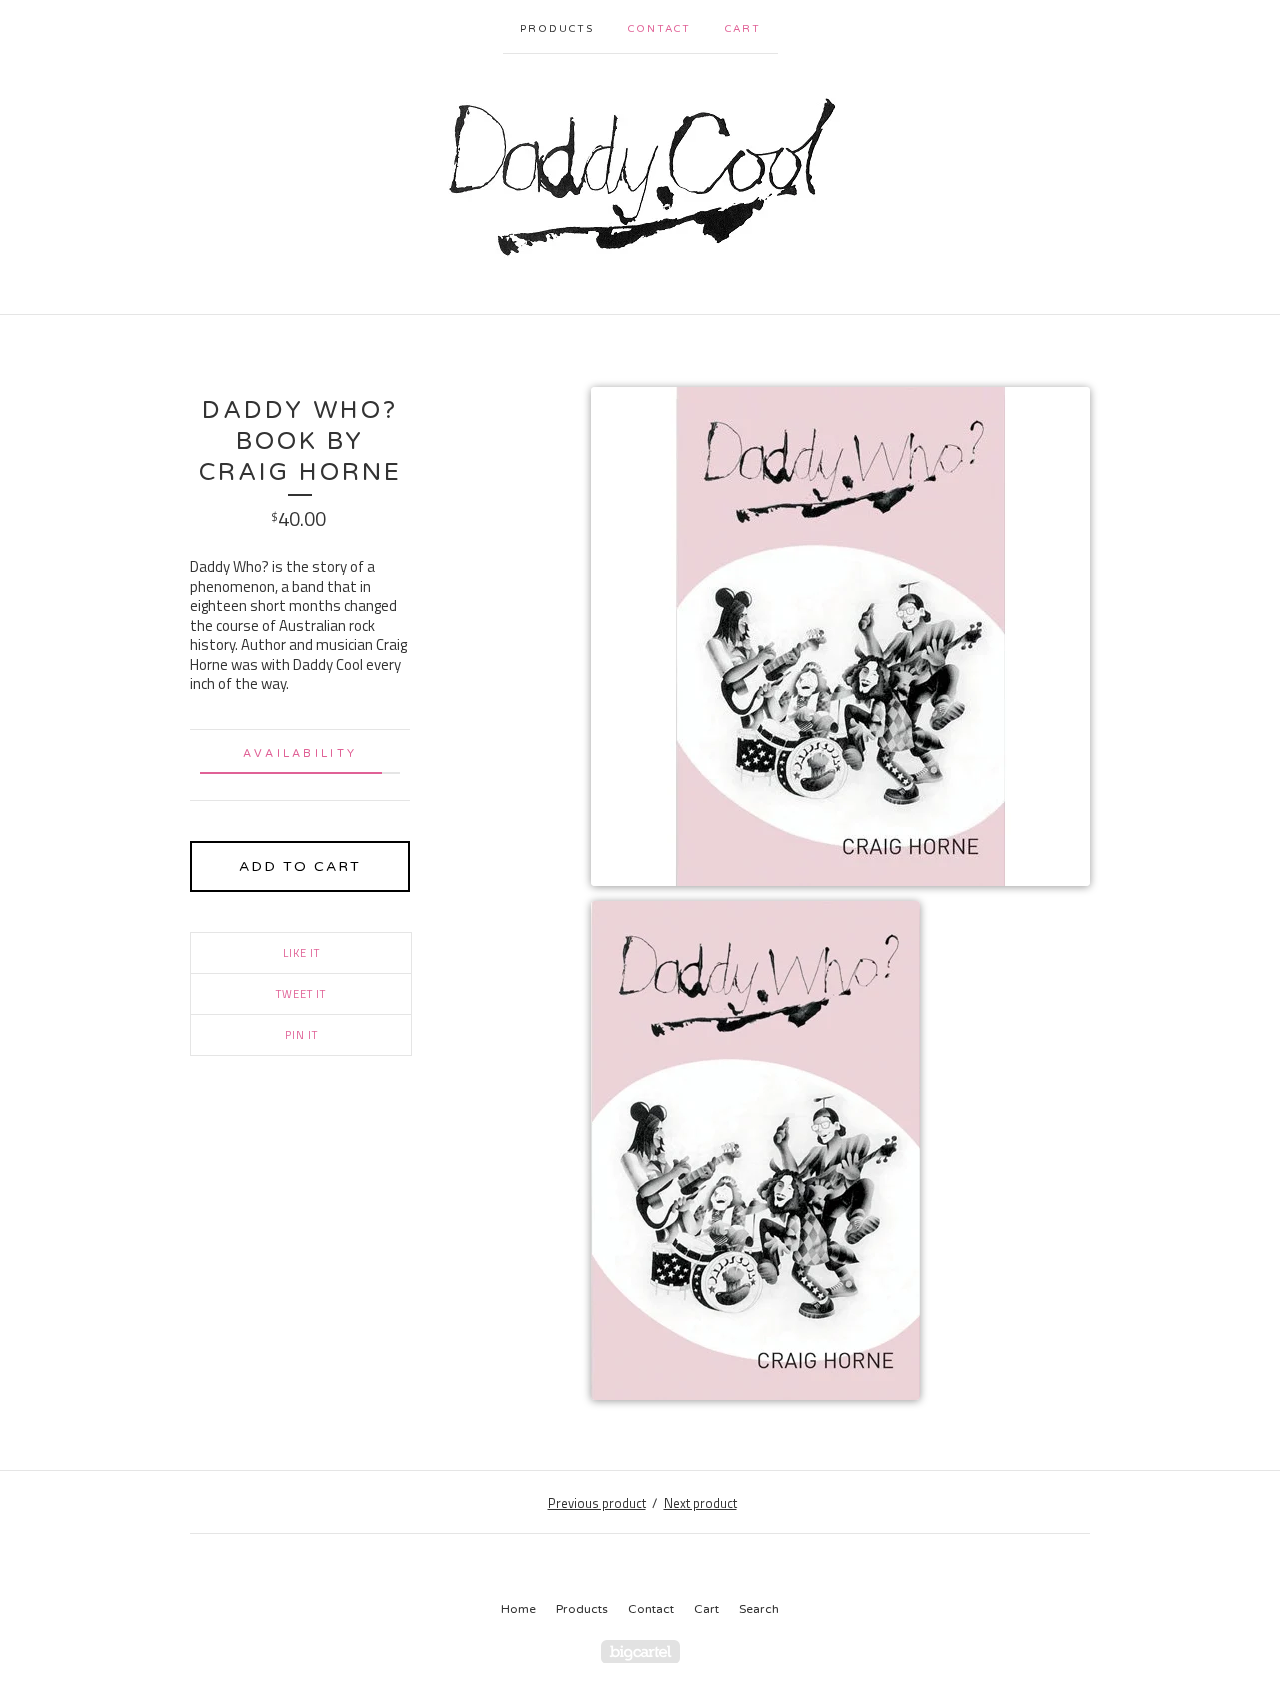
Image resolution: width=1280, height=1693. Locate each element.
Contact (659, 29)
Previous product (597, 1503)
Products (557, 29)
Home (518, 1609)
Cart (743, 29)
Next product (700, 1503)
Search (759, 1609)
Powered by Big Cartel (640, 1651)
